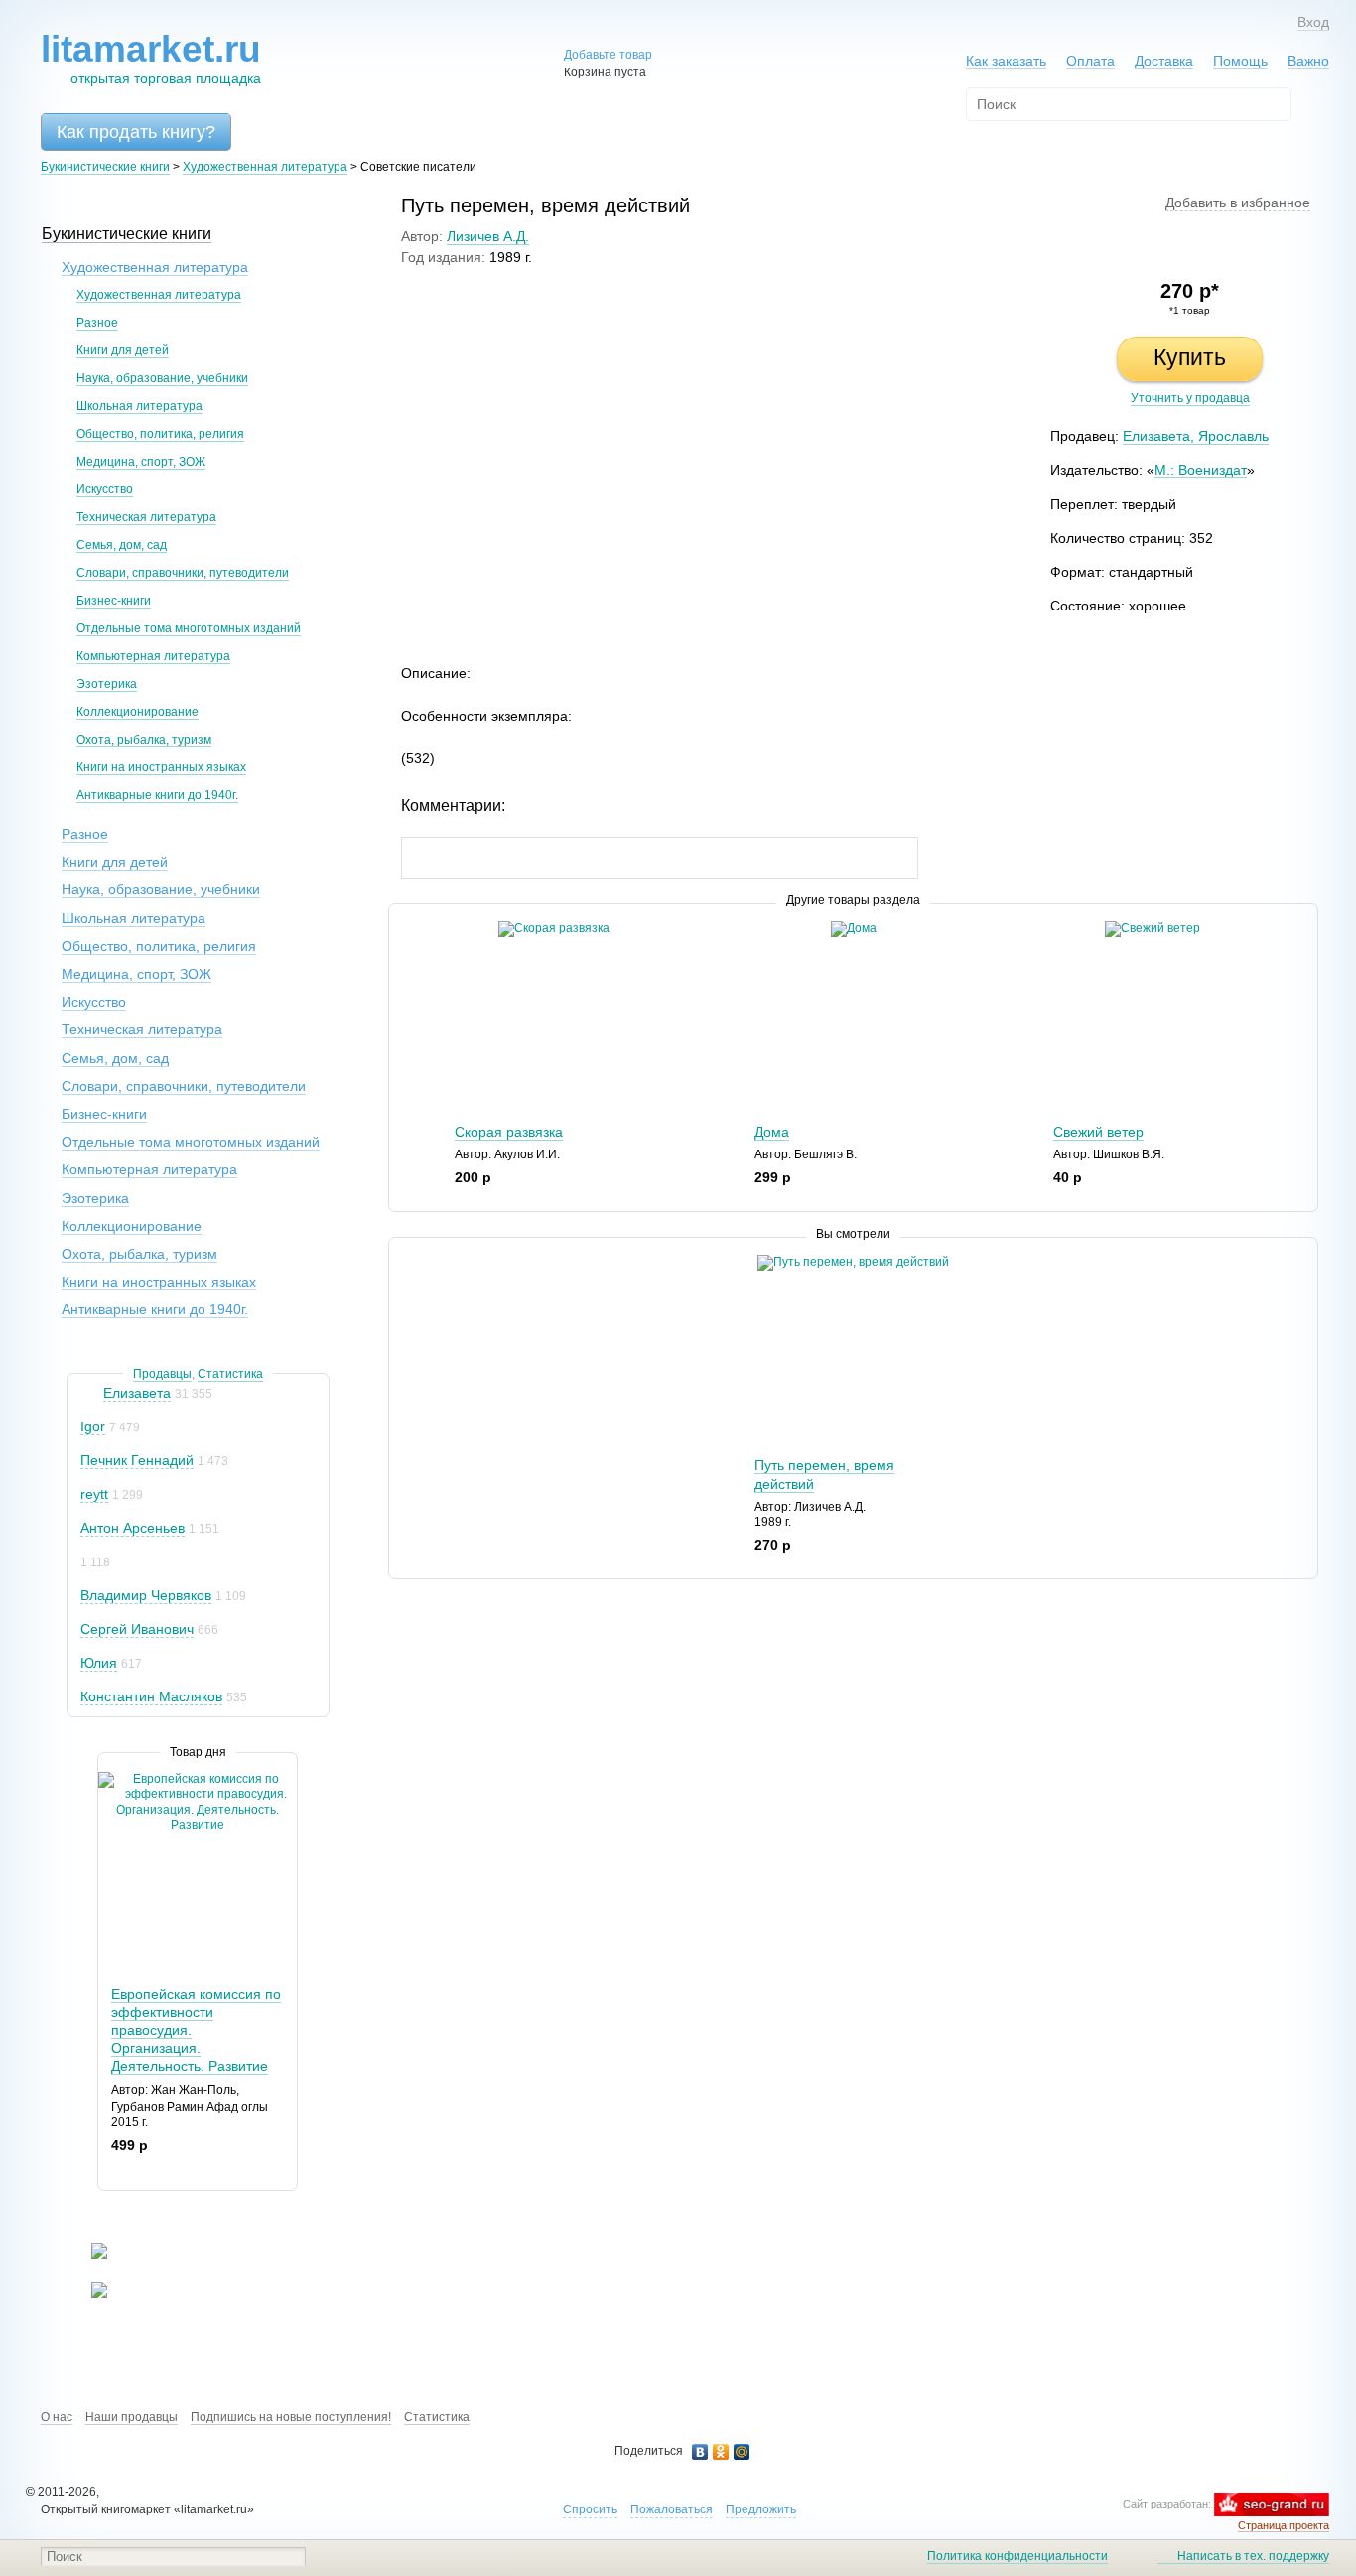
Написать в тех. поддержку (1253, 2556)
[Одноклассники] (721, 2452)
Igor (93, 1426)
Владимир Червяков (146, 1595)
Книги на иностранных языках (161, 767)
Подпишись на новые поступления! (291, 2417)
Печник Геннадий (137, 1460)
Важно (1308, 61)
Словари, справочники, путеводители (183, 573)
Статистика (230, 1374)
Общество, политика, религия (160, 434)
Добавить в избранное (1238, 203)
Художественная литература (265, 167)
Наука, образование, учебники (162, 378)
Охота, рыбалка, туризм (144, 740)
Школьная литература (139, 406)
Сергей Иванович (137, 1629)
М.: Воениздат (1201, 470)
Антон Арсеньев (133, 1528)
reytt (94, 1494)
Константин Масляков (151, 1696)
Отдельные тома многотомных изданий (189, 628)
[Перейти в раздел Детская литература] (87, 2255)
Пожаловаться (672, 2509)
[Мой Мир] (742, 2452)
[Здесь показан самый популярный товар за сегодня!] (111, 1779)
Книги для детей (123, 350)
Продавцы (162, 1374)
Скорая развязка (509, 1132)
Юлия (99, 1663)
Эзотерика (107, 684)
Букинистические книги (105, 167)
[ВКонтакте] (700, 2452)
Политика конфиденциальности (1017, 2556)
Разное (97, 323)
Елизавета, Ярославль (1196, 436)
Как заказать (1006, 61)
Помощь (1240, 61)
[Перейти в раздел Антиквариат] (87, 2294)
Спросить (590, 2509)
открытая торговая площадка (151, 58)
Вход (1313, 22)
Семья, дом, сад (122, 545)
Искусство (105, 489)
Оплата (1090, 61)
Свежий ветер (1098, 1132)
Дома (772, 1132)
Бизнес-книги (114, 601)
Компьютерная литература (153, 656)
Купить (1190, 357)
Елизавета (137, 1393)
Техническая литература (146, 517)
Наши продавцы (132, 2417)
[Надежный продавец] (90, 1393)
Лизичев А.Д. (488, 236)
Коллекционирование (137, 712)
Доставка (1164, 61)
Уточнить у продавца (1190, 398)
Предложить (761, 2509)
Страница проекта (1284, 2525)
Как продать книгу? (136, 132)
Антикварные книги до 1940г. (157, 795)
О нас (57, 2417)
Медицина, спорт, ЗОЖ (141, 462)
